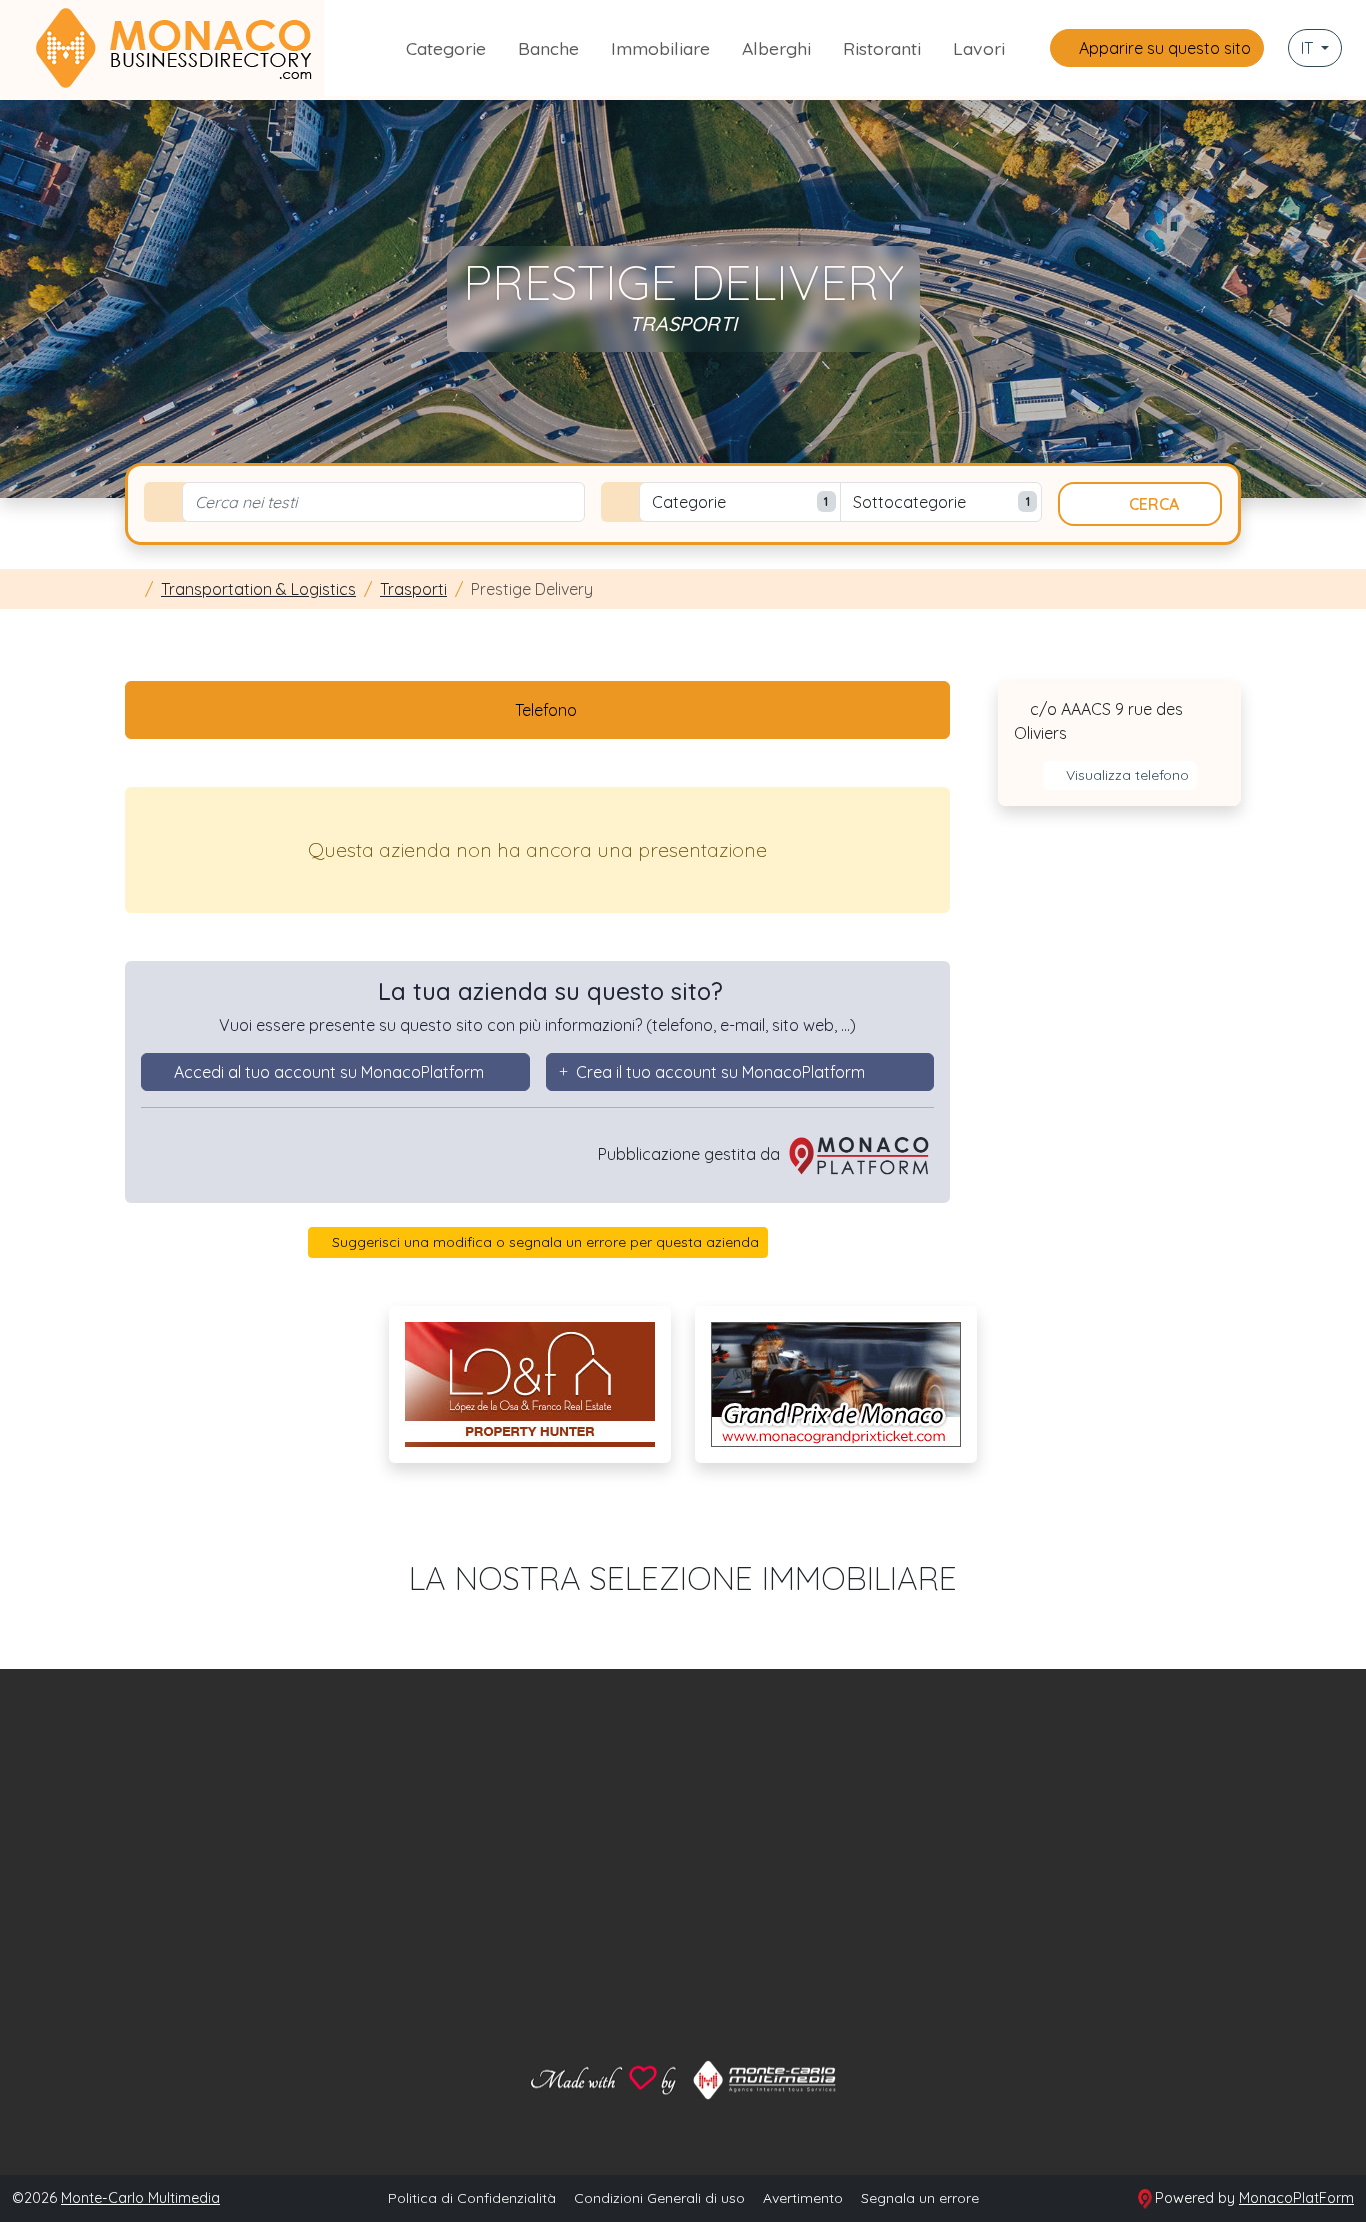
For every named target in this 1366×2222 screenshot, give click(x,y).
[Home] (131, 589)
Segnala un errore (920, 2198)
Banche (548, 48)
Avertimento (803, 2198)
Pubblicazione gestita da (691, 1154)
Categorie (446, 48)
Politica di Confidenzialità (472, 2198)
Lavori (979, 48)
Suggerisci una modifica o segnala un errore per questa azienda (543, 1242)
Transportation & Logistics (258, 589)
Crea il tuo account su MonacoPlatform (720, 1072)
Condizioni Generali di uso (659, 2198)
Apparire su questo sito (1163, 48)
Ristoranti (882, 48)
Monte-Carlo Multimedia (140, 2198)
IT (1309, 48)
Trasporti (413, 589)
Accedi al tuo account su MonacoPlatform (329, 1072)
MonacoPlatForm (1296, 2198)
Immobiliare (660, 48)
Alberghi (776, 48)
